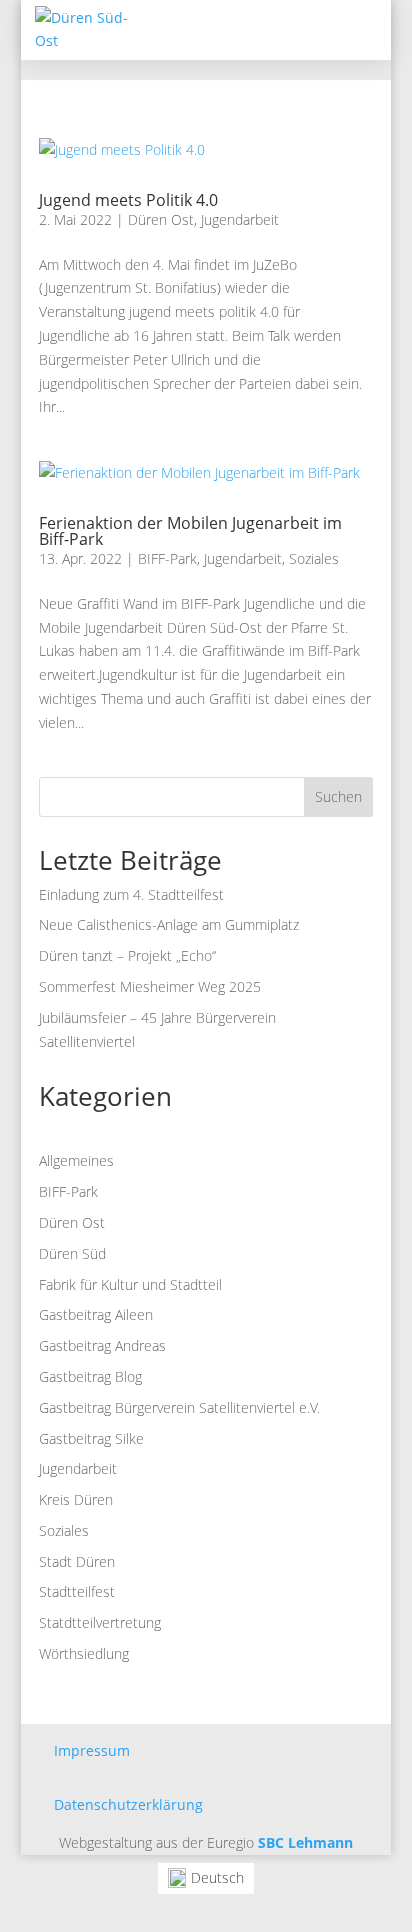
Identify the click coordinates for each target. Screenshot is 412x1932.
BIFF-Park (167, 558)
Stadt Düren (77, 1561)
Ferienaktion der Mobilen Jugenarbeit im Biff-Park (190, 531)
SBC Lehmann (305, 1842)
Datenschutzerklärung (128, 1804)
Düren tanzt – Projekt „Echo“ (127, 955)
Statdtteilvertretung (100, 1622)
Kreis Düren (76, 1499)
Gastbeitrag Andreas (102, 1345)
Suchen (338, 796)
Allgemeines (76, 1160)
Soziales (314, 558)
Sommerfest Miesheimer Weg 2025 (150, 986)
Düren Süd (72, 1253)
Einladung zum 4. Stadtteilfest (131, 894)
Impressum (92, 1750)
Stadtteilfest (77, 1591)
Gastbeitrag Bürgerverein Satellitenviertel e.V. (179, 1407)
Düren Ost (161, 219)
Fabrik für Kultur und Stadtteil (130, 1284)
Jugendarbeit (240, 219)
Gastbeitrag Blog (90, 1376)
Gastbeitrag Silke (91, 1438)
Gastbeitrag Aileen (96, 1314)
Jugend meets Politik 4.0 (128, 200)
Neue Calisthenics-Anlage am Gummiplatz (169, 924)
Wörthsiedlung (84, 1653)
